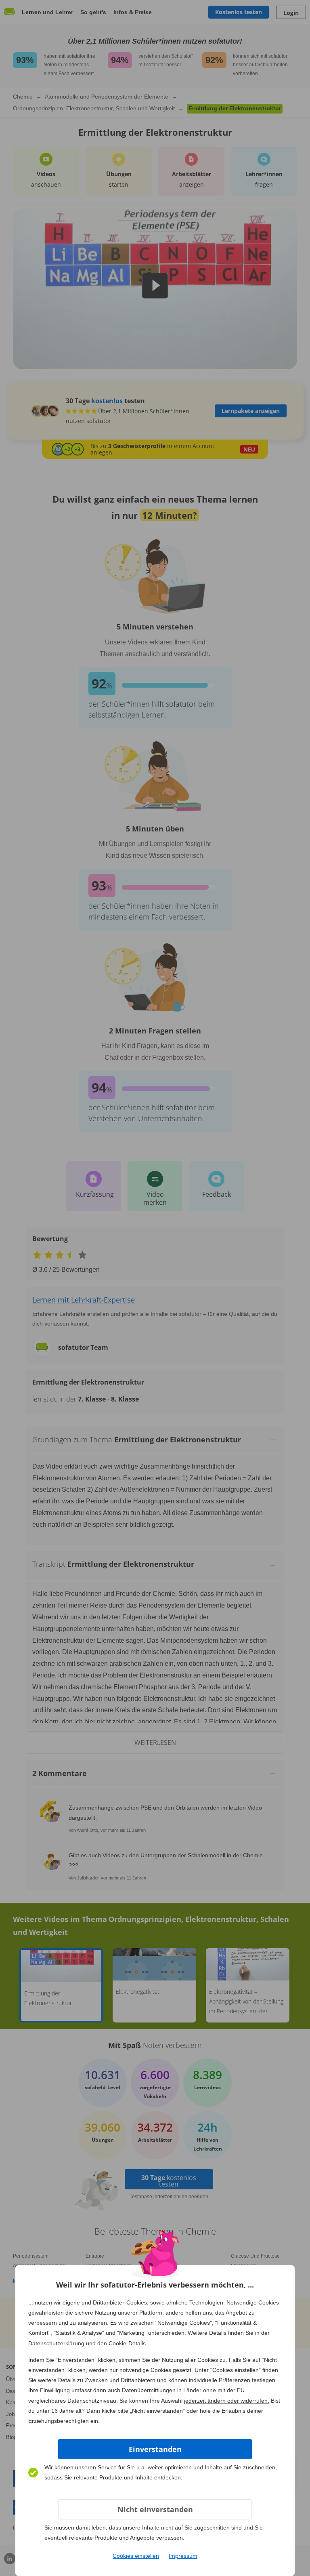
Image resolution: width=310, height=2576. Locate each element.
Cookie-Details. (128, 2343)
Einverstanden (155, 2449)
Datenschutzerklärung (56, 2343)
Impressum (183, 2556)
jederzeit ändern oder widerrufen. (227, 2401)
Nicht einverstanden (155, 2509)
